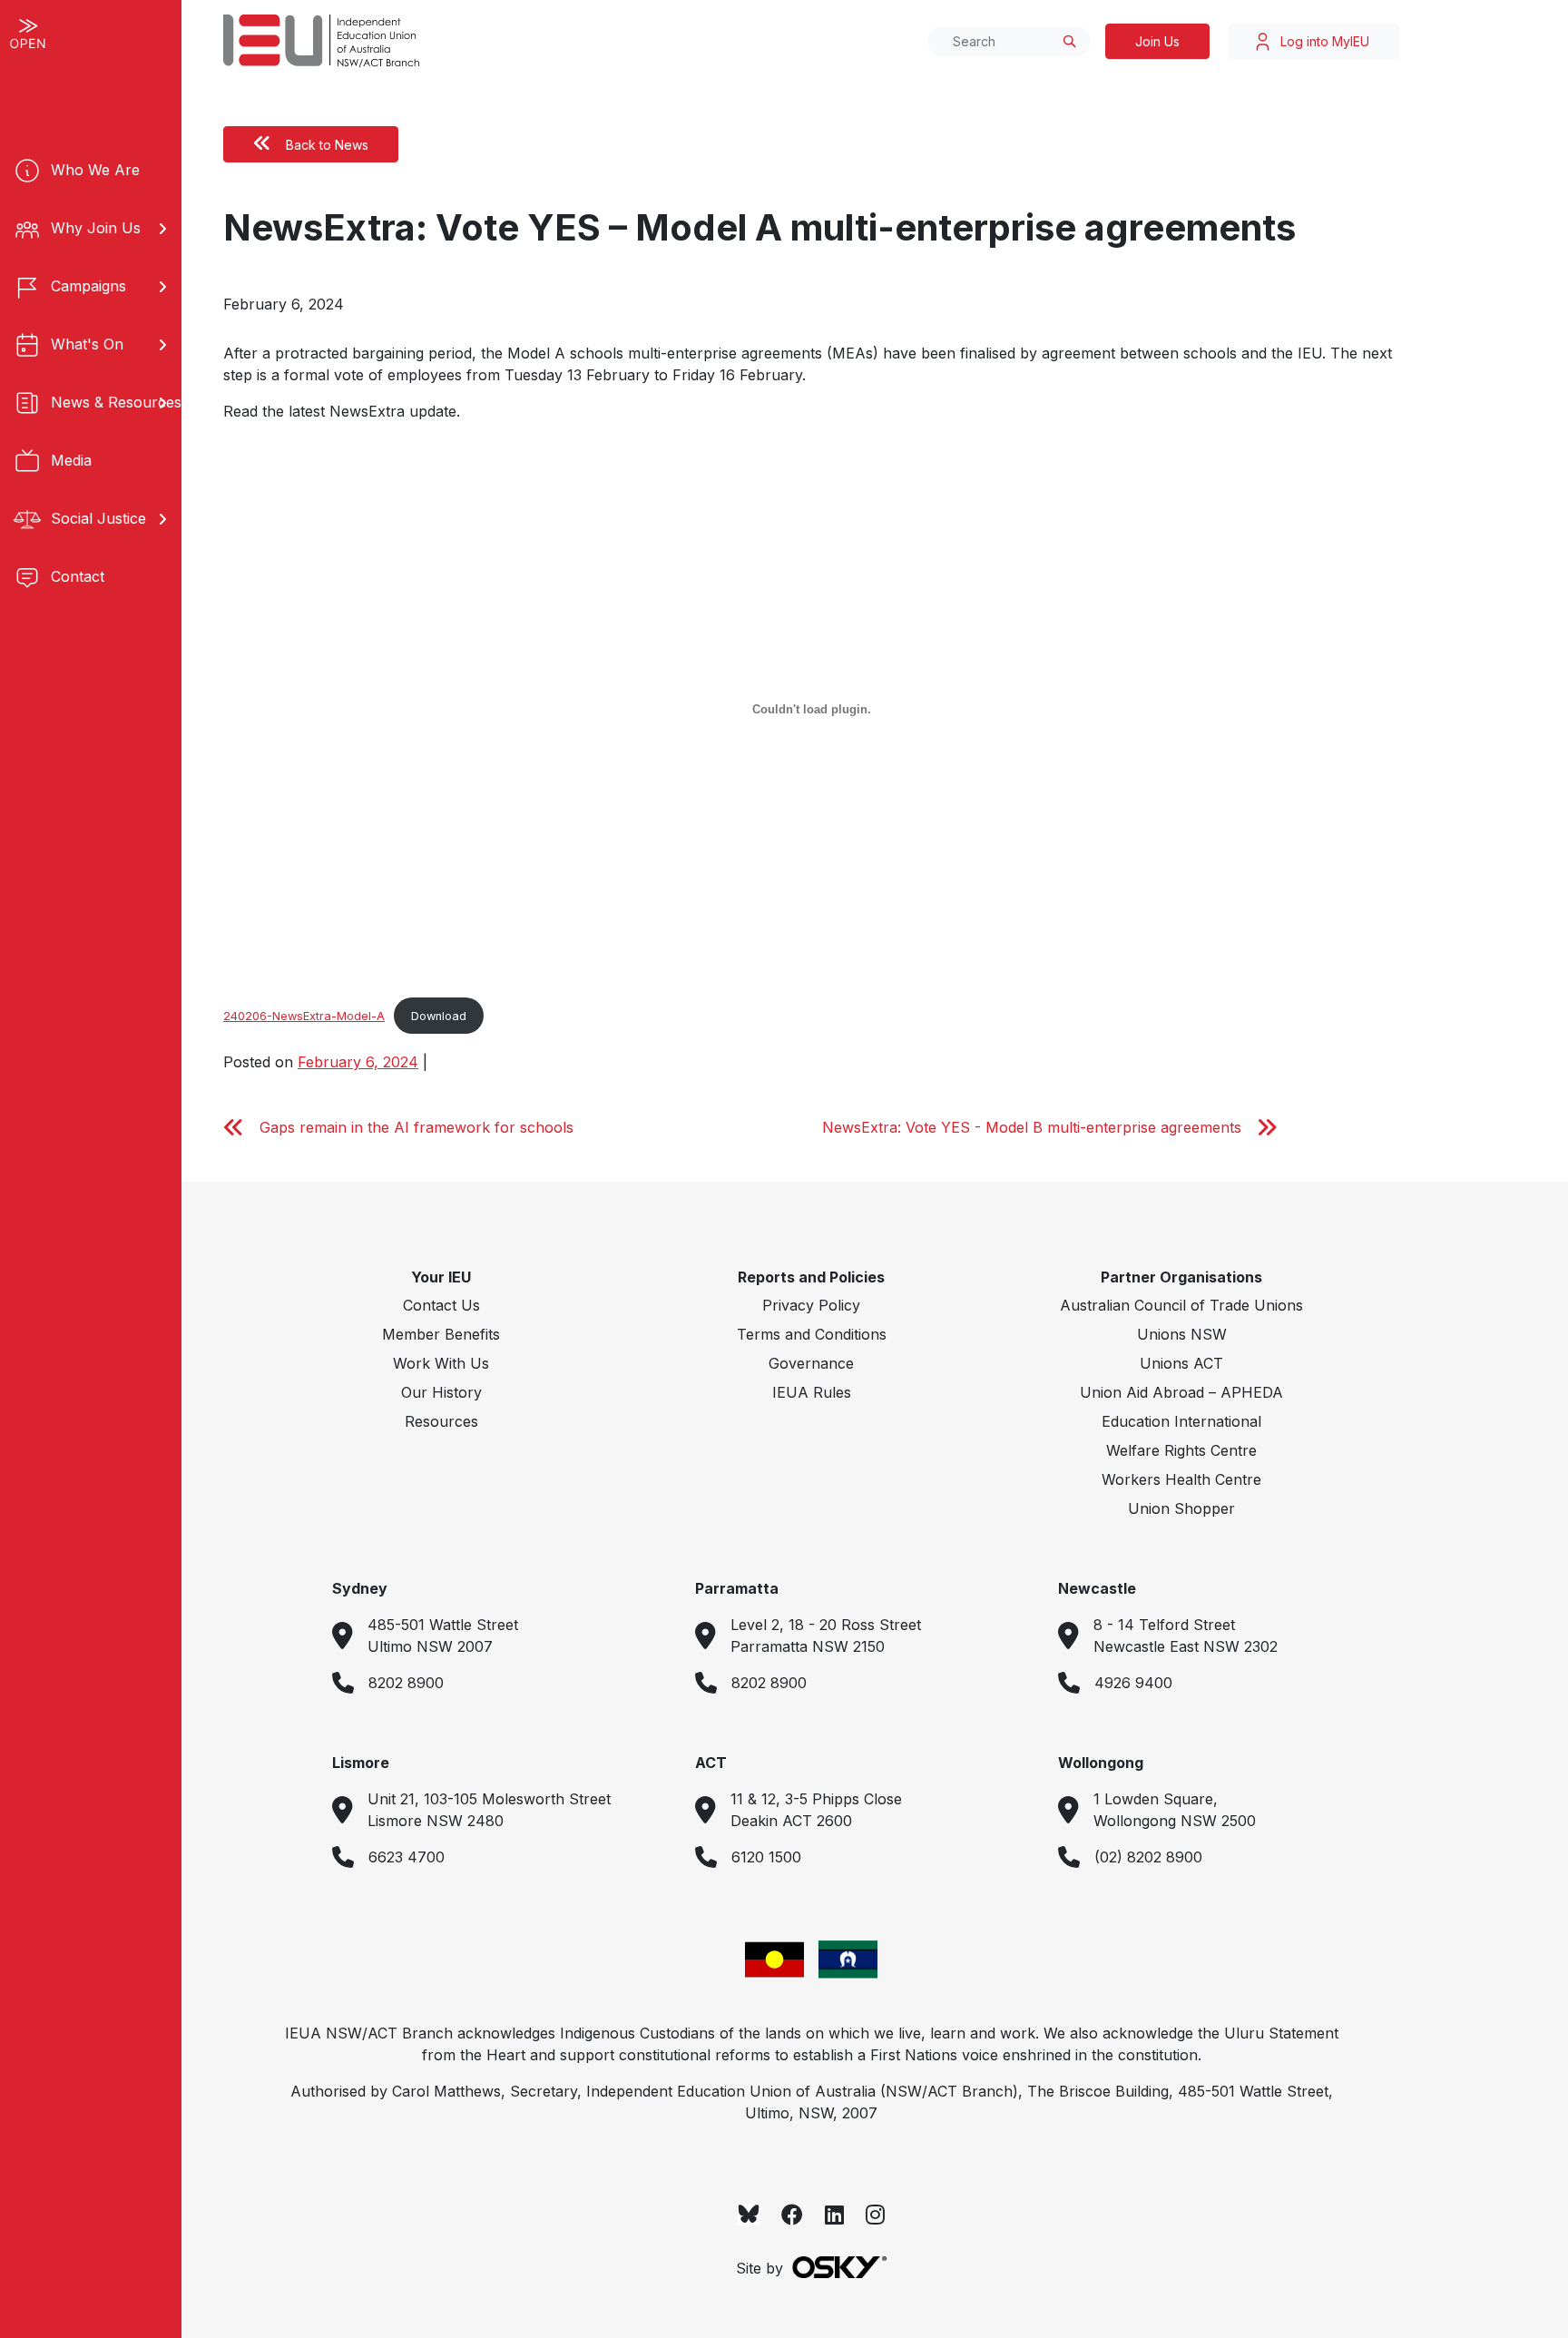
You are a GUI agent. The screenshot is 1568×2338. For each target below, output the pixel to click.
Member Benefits (441, 1334)
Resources (441, 1421)
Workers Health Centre (1181, 1479)
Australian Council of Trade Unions (1181, 1305)
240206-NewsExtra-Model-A (304, 1016)
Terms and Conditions (812, 1334)
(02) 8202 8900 (1148, 1857)
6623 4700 (407, 1857)
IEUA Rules (812, 1392)
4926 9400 (1133, 1683)
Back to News (327, 145)
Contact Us (441, 1305)
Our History (441, 1392)
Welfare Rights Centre (1181, 1450)
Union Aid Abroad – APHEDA (1181, 1392)
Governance (811, 1363)
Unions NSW (1182, 1334)
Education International (1181, 1421)
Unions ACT (1181, 1363)
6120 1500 (766, 1857)
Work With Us (441, 1363)
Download (439, 1016)
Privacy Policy (811, 1305)
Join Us (1157, 41)
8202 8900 (406, 1683)
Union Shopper (1181, 1508)
